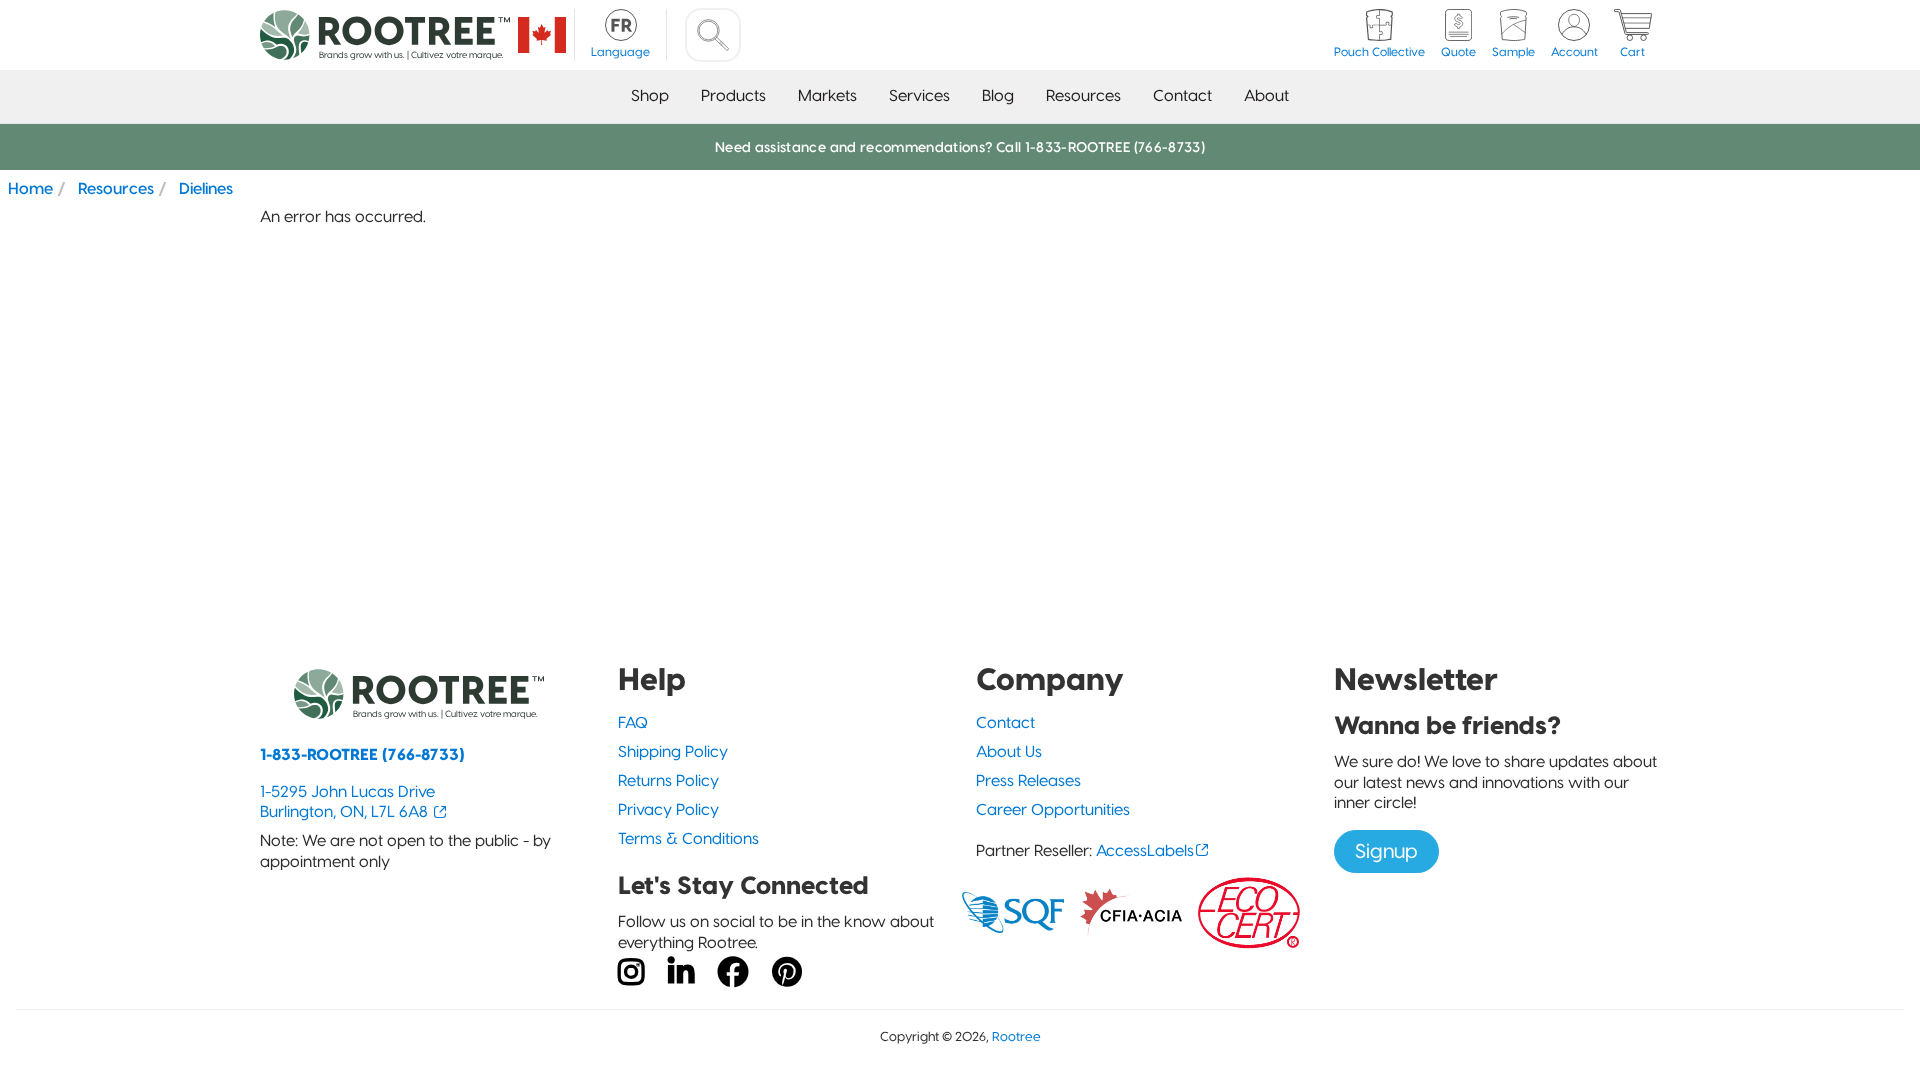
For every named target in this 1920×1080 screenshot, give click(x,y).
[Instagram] (631, 973)
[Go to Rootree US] (542, 35)
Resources (1083, 95)
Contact (1182, 95)
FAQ (633, 722)
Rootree (1016, 1036)
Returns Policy (668, 780)
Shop (650, 95)
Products (733, 95)
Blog (998, 95)
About (1266, 95)
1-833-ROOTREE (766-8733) (362, 754)
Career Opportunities (1053, 809)
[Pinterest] (787, 973)
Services (919, 95)
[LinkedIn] (681, 973)
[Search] (713, 35)
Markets (827, 95)
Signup (1386, 851)
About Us (1009, 751)
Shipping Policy (673, 751)
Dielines (206, 188)
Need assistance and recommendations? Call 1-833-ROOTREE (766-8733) (960, 147)
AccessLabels (1145, 850)
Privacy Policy (668, 809)
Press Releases (1028, 780)
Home (30, 188)
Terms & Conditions (688, 838)
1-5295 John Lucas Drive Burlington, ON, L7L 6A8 (347, 802)
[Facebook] (733, 973)
